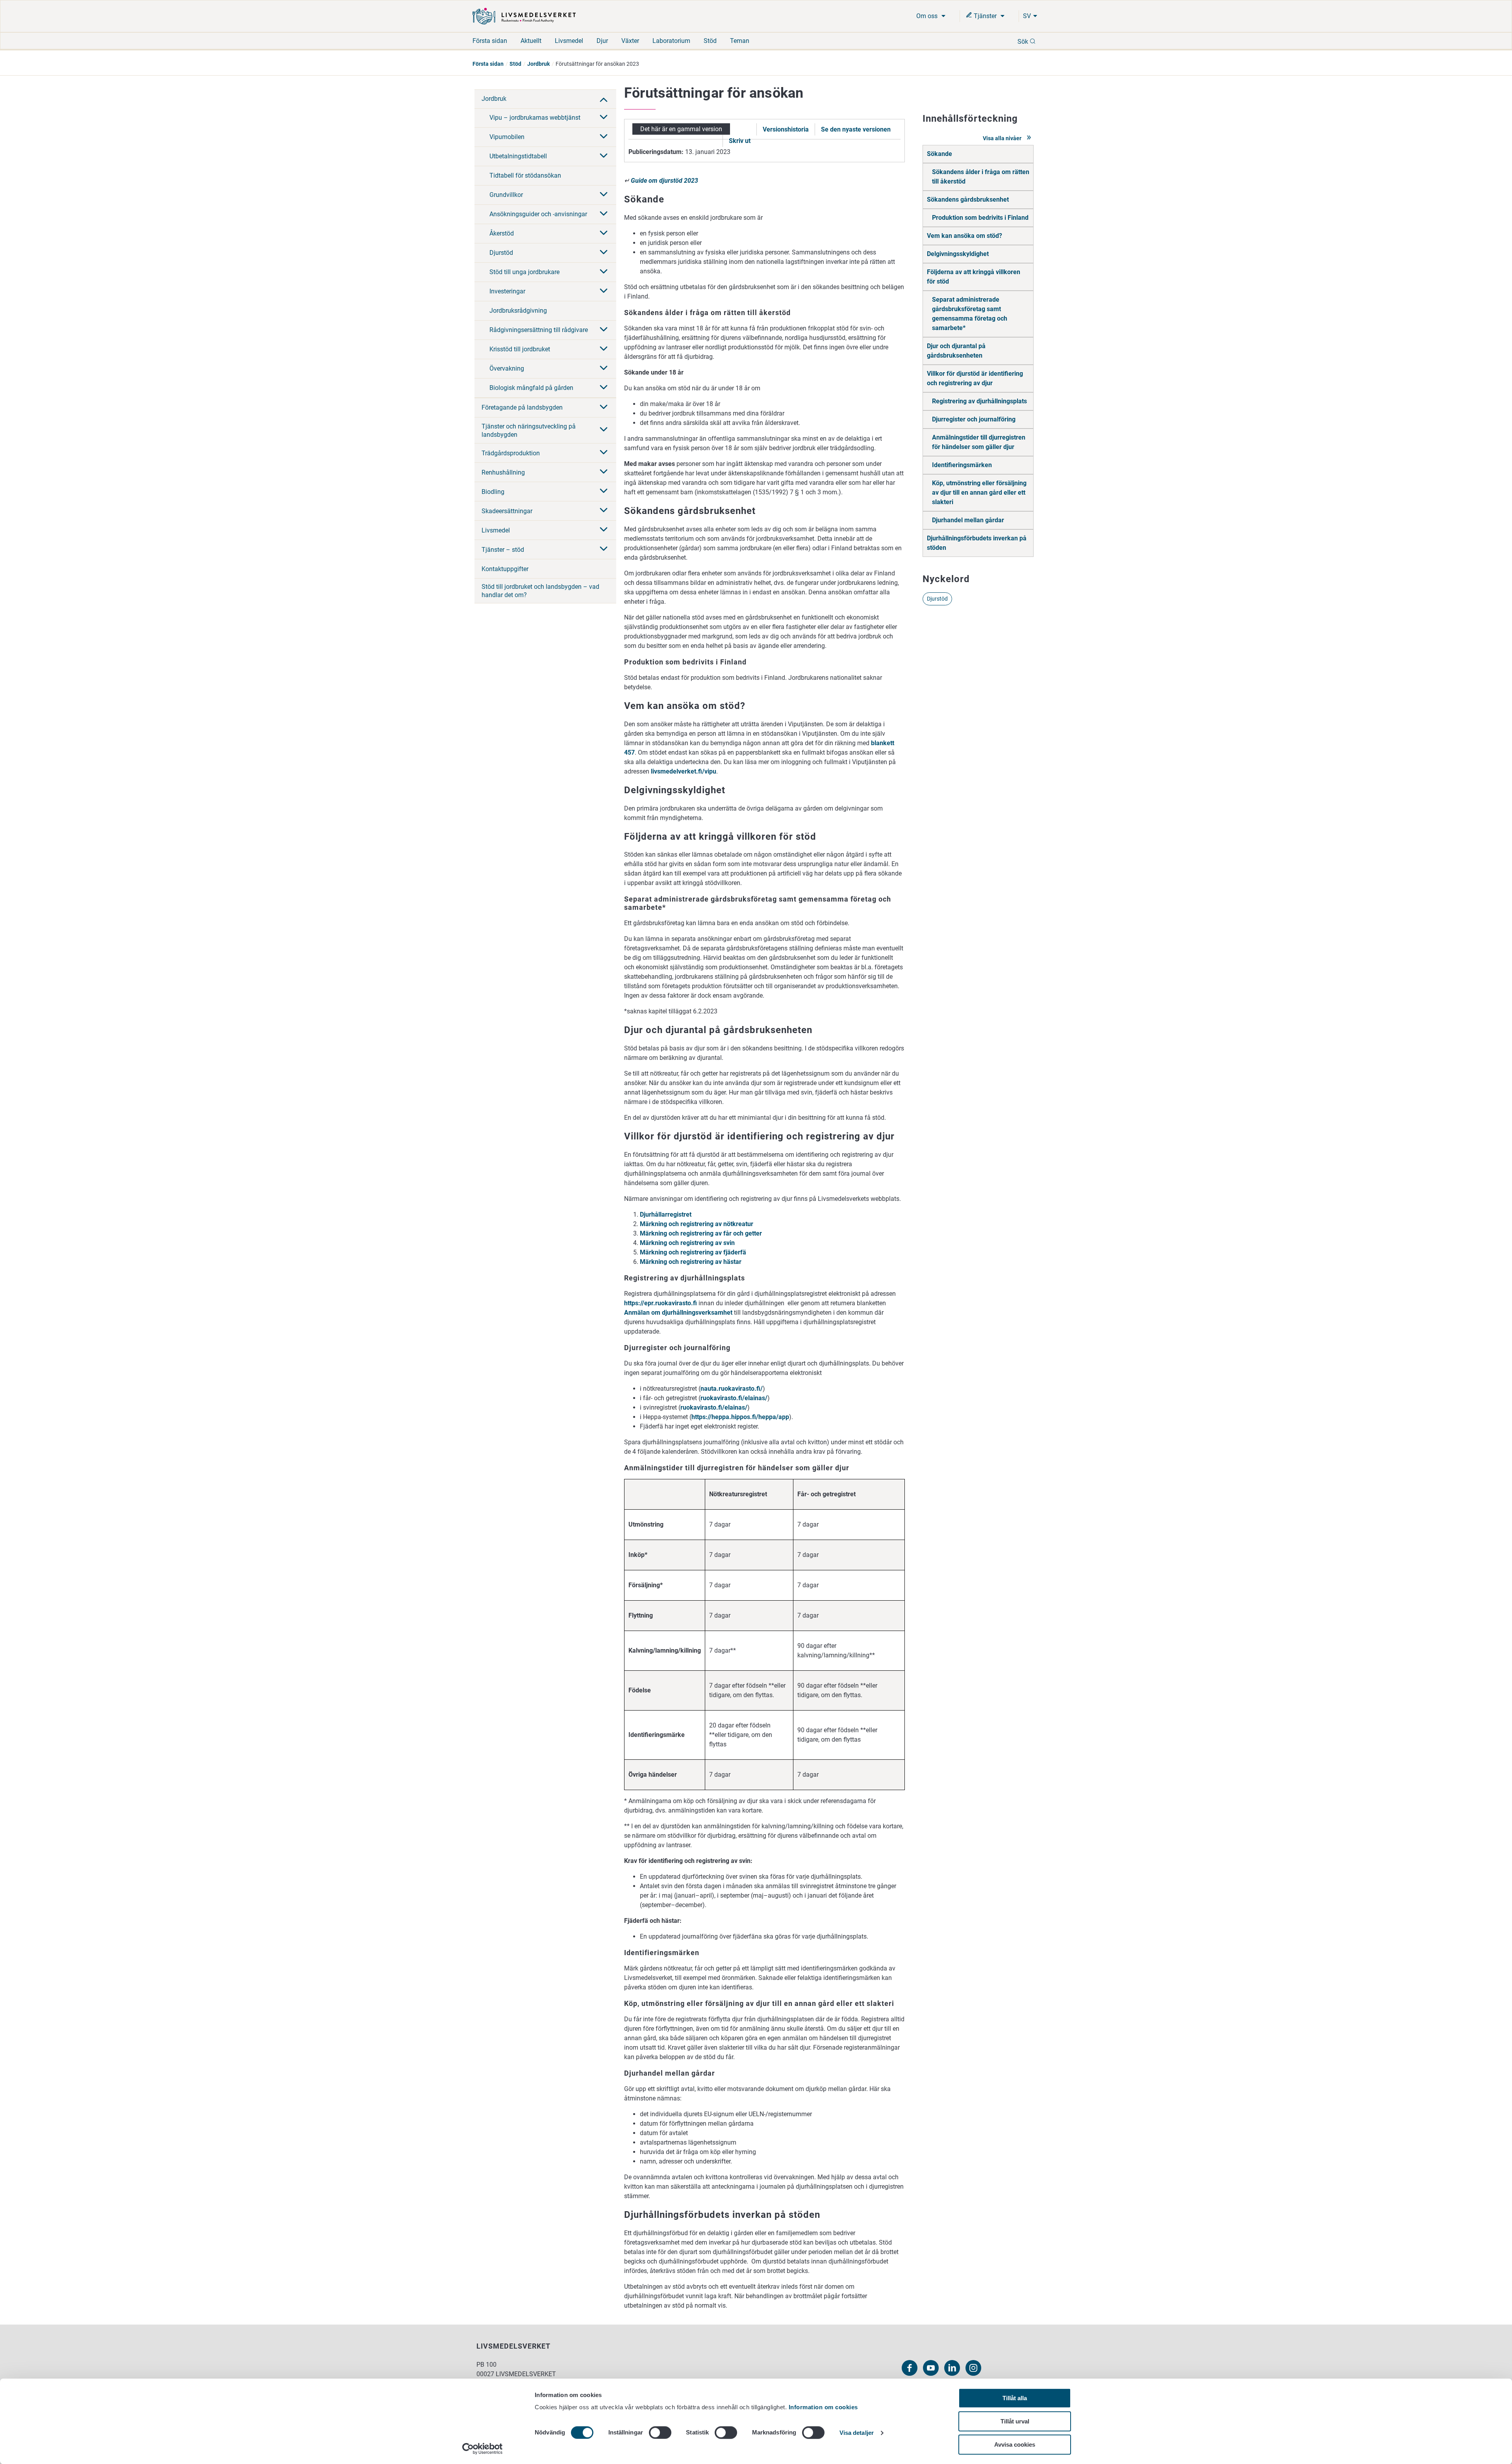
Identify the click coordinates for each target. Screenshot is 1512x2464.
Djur (602, 41)
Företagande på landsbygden (522, 407)
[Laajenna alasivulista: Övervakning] (604, 369)
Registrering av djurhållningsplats (979, 401)
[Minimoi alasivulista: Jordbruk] (604, 99)
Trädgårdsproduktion (511, 453)
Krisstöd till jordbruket (520, 349)
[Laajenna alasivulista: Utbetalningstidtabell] (604, 156)
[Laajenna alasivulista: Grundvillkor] (604, 195)
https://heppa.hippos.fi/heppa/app (740, 1417)
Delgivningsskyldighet (958, 254)
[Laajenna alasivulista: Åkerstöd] (604, 234)
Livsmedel (569, 41)
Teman (740, 41)
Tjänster (985, 16)
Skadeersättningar (507, 511)
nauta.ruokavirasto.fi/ (732, 1389)
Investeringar (507, 291)
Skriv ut (740, 141)
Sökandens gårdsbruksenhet (968, 199)
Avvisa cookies (1015, 2445)
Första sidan (490, 41)
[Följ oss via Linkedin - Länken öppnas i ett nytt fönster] (952, 2368)
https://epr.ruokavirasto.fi (661, 1303)
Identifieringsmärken (962, 465)
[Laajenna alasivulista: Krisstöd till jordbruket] (604, 349)
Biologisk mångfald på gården (531, 388)
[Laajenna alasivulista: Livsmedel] (604, 530)
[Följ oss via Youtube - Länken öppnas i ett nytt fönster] (931, 2368)
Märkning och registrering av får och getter (701, 1233)
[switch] (660, 2432)
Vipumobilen (507, 137)
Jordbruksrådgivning (518, 311)
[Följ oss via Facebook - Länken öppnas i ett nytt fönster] (910, 2368)
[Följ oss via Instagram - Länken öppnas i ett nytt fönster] (973, 2368)
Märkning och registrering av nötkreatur (697, 1224)
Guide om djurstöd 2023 (664, 181)
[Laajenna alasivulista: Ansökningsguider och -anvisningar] (604, 214)
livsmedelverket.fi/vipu (684, 771)
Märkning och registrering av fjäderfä (693, 1252)
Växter (630, 41)
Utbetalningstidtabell (518, 156)
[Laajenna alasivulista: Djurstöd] (604, 253)
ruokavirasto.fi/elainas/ (734, 1398)
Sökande (939, 154)
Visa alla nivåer (1003, 138)
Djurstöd (501, 253)
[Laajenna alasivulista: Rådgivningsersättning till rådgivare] (604, 330)
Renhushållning (503, 472)
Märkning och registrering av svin (687, 1243)
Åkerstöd (502, 233)
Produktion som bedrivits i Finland (980, 218)
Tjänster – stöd (503, 550)
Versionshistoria (786, 129)
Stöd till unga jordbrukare (524, 272)
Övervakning (507, 368)
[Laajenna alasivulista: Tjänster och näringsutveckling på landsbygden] (604, 430)
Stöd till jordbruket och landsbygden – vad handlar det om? (540, 591)
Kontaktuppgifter (505, 569)
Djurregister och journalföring (974, 419)
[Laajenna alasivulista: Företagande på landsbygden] (604, 408)
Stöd (710, 41)
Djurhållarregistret (666, 1214)
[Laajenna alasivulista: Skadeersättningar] (604, 511)
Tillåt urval (1015, 2421)
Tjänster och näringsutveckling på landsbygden (529, 430)
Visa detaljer (857, 2433)
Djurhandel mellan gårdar (968, 520)
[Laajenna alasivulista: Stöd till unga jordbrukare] (604, 272)
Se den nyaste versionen (856, 129)
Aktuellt (531, 41)
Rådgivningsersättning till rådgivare (539, 330)
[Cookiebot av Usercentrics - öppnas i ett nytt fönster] (483, 2449)
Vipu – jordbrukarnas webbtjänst (535, 118)
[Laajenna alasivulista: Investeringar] (604, 291)
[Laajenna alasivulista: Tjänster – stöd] (604, 549)
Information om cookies (823, 2407)
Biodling (493, 492)
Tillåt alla (1015, 2398)
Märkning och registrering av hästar (691, 1262)
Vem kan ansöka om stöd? (964, 236)
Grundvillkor (506, 195)
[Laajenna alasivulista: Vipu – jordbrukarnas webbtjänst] (604, 118)
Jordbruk (538, 64)
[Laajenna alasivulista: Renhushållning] (604, 472)
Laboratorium (671, 41)
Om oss (928, 16)
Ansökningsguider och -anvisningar (538, 214)
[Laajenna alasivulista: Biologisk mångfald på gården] (604, 388)
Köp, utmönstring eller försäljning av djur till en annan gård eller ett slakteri (979, 493)
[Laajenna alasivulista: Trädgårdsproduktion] (604, 453)
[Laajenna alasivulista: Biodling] (604, 492)
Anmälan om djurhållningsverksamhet (678, 1313)
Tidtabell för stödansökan (525, 175)
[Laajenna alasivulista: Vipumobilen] (604, 137)
